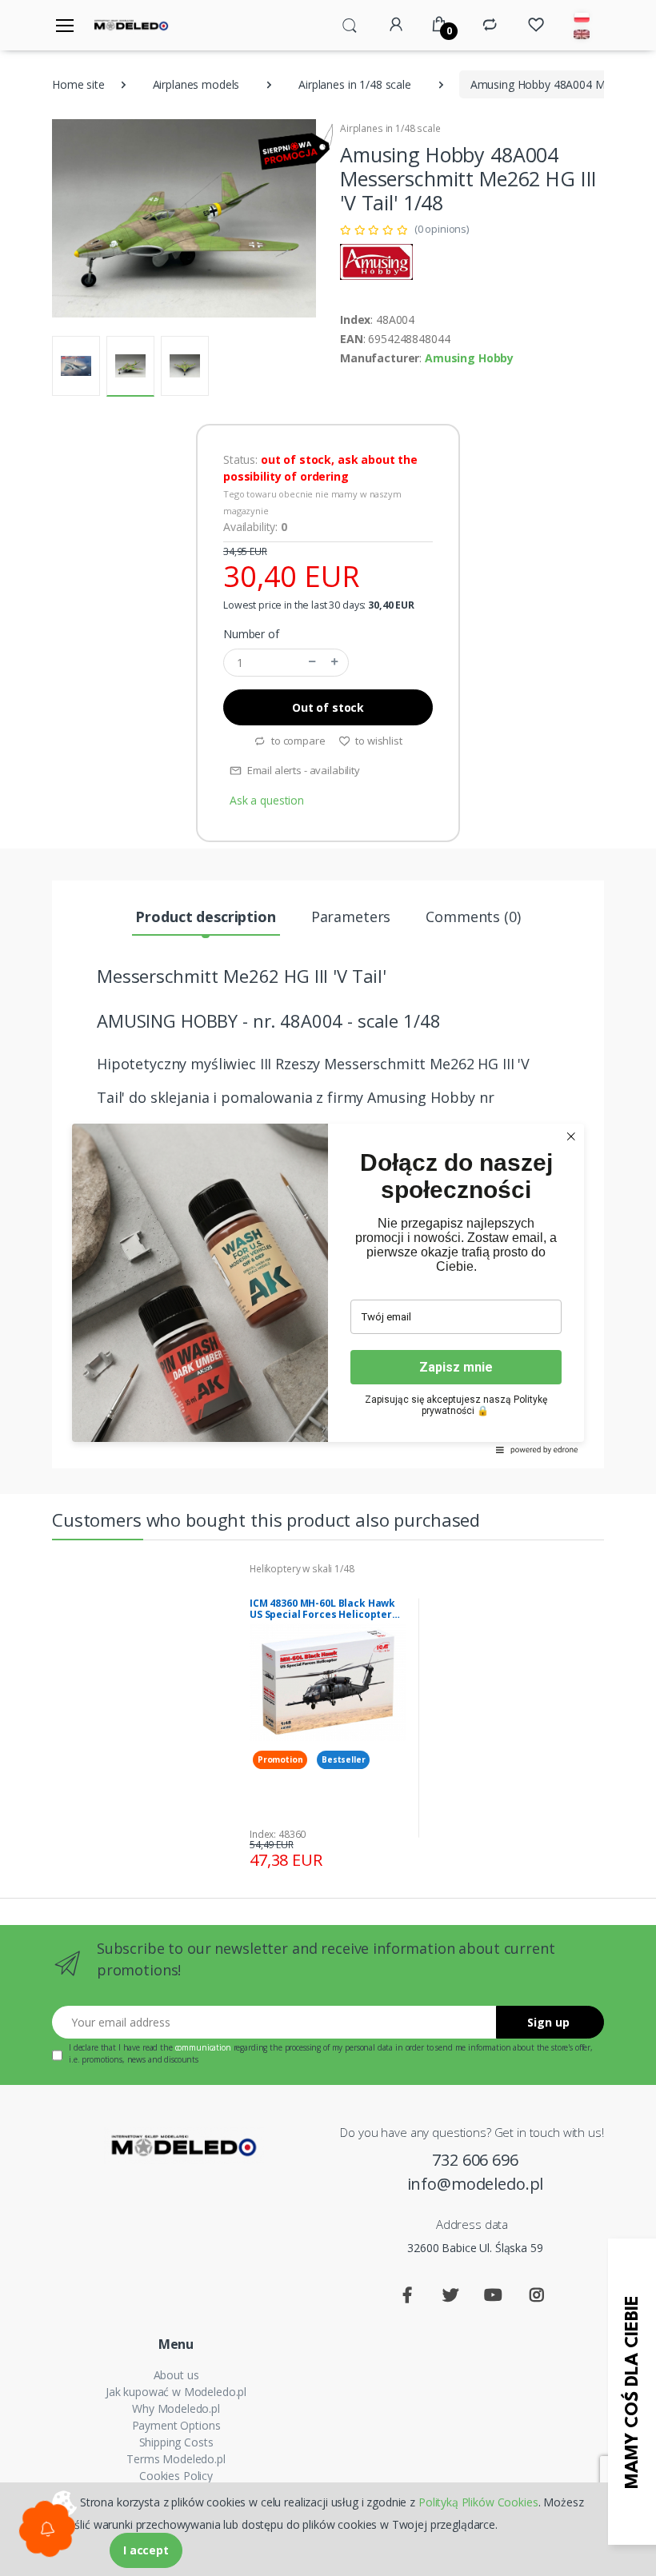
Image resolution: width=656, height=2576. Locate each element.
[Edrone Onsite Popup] (328, 1288)
